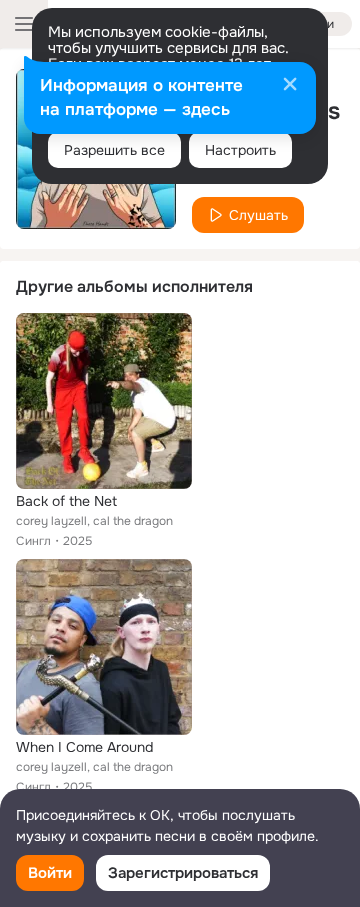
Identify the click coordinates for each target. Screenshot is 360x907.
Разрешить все (114, 150)
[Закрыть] (290, 86)
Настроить (240, 150)
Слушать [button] (258, 215)
